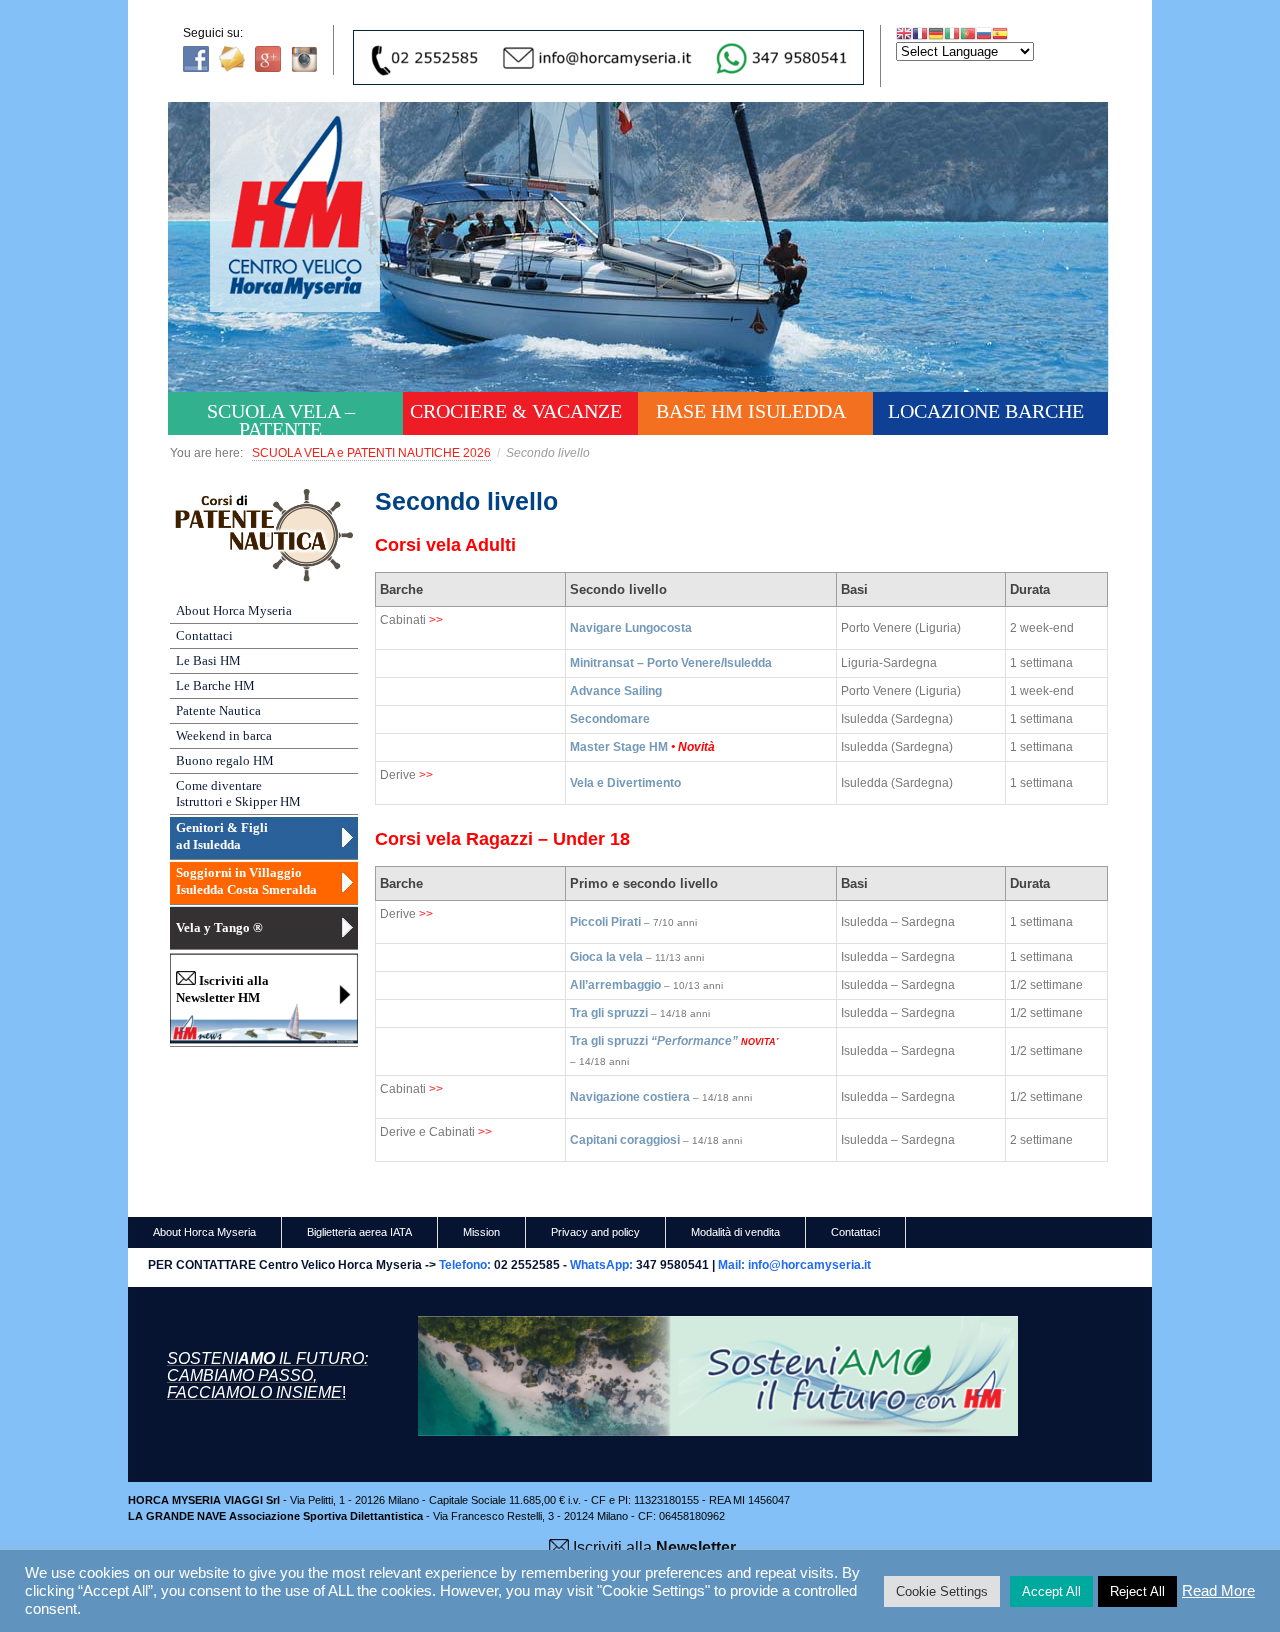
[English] (904, 33)
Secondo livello (466, 501)
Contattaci (204, 635)
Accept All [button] (1051, 1591)
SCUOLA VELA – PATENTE (281, 417)
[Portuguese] (968, 33)
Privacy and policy (595, 1232)
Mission (481, 1232)
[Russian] (984, 33)
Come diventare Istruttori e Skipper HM (238, 793)
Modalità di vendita (735, 1232)
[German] (936, 33)
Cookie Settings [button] (942, 1591)
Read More (1218, 1591)
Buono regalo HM (225, 760)
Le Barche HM (215, 685)
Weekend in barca (224, 735)
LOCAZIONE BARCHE (986, 411)
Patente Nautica (218, 710)
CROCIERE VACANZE (516, 411)
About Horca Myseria (234, 610)
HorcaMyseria (309, 236)
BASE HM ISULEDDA (751, 411)
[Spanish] (1000, 33)
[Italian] (952, 33)
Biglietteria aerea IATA (359, 1232)
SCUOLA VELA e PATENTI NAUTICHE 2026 (371, 453)
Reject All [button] (1137, 1591)
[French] (920, 33)
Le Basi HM (208, 660)
